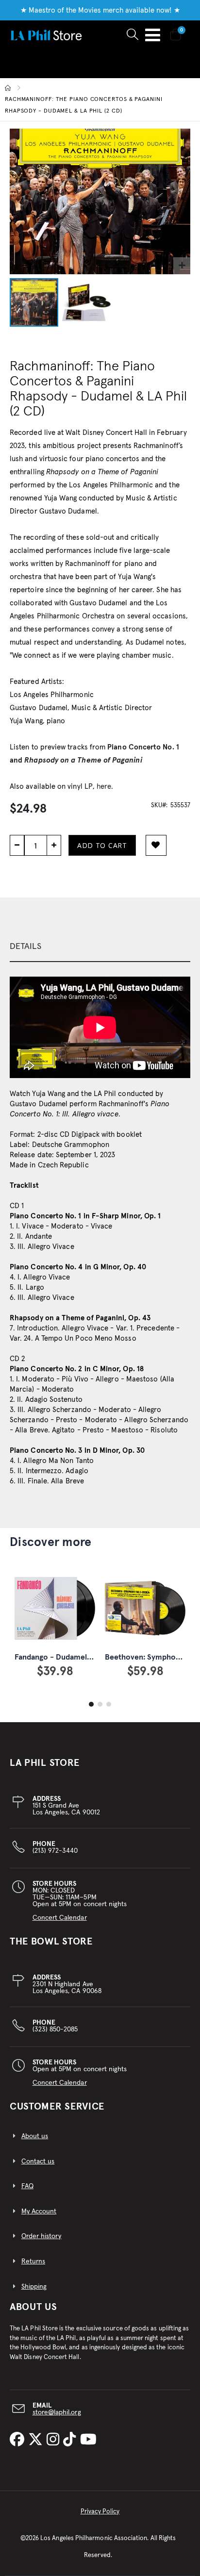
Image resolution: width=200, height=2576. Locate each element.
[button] (182, 266)
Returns (33, 2261)
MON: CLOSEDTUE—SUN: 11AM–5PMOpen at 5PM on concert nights (80, 1901)
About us (35, 2136)
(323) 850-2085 (55, 2026)
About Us (33, 2307)
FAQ (27, 2186)
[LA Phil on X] (37, 2440)
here (104, 787)
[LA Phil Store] (46, 35)
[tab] (100, 947)
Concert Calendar (60, 1918)
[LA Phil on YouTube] (88, 2440)
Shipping (34, 2287)
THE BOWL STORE (51, 1942)
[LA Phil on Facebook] (19, 2440)
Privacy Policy (100, 2512)
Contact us (38, 2161)
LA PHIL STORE (45, 1763)
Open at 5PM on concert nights (80, 2073)
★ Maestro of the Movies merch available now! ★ (100, 10)
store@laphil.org (57, 2412)
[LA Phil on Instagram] (55, 2440)
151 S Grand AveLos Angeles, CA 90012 (66, 1806)
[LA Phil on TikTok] (71, 2440)
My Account (39, 2211)
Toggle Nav (153, 35)
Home (8, 88)
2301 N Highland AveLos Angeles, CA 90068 (67, 1984)
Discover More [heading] (50, 1542)
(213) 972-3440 (55, 1847)
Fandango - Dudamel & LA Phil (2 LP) (78, 1657)
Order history (42, 2236)
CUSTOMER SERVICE (57, 2107)
